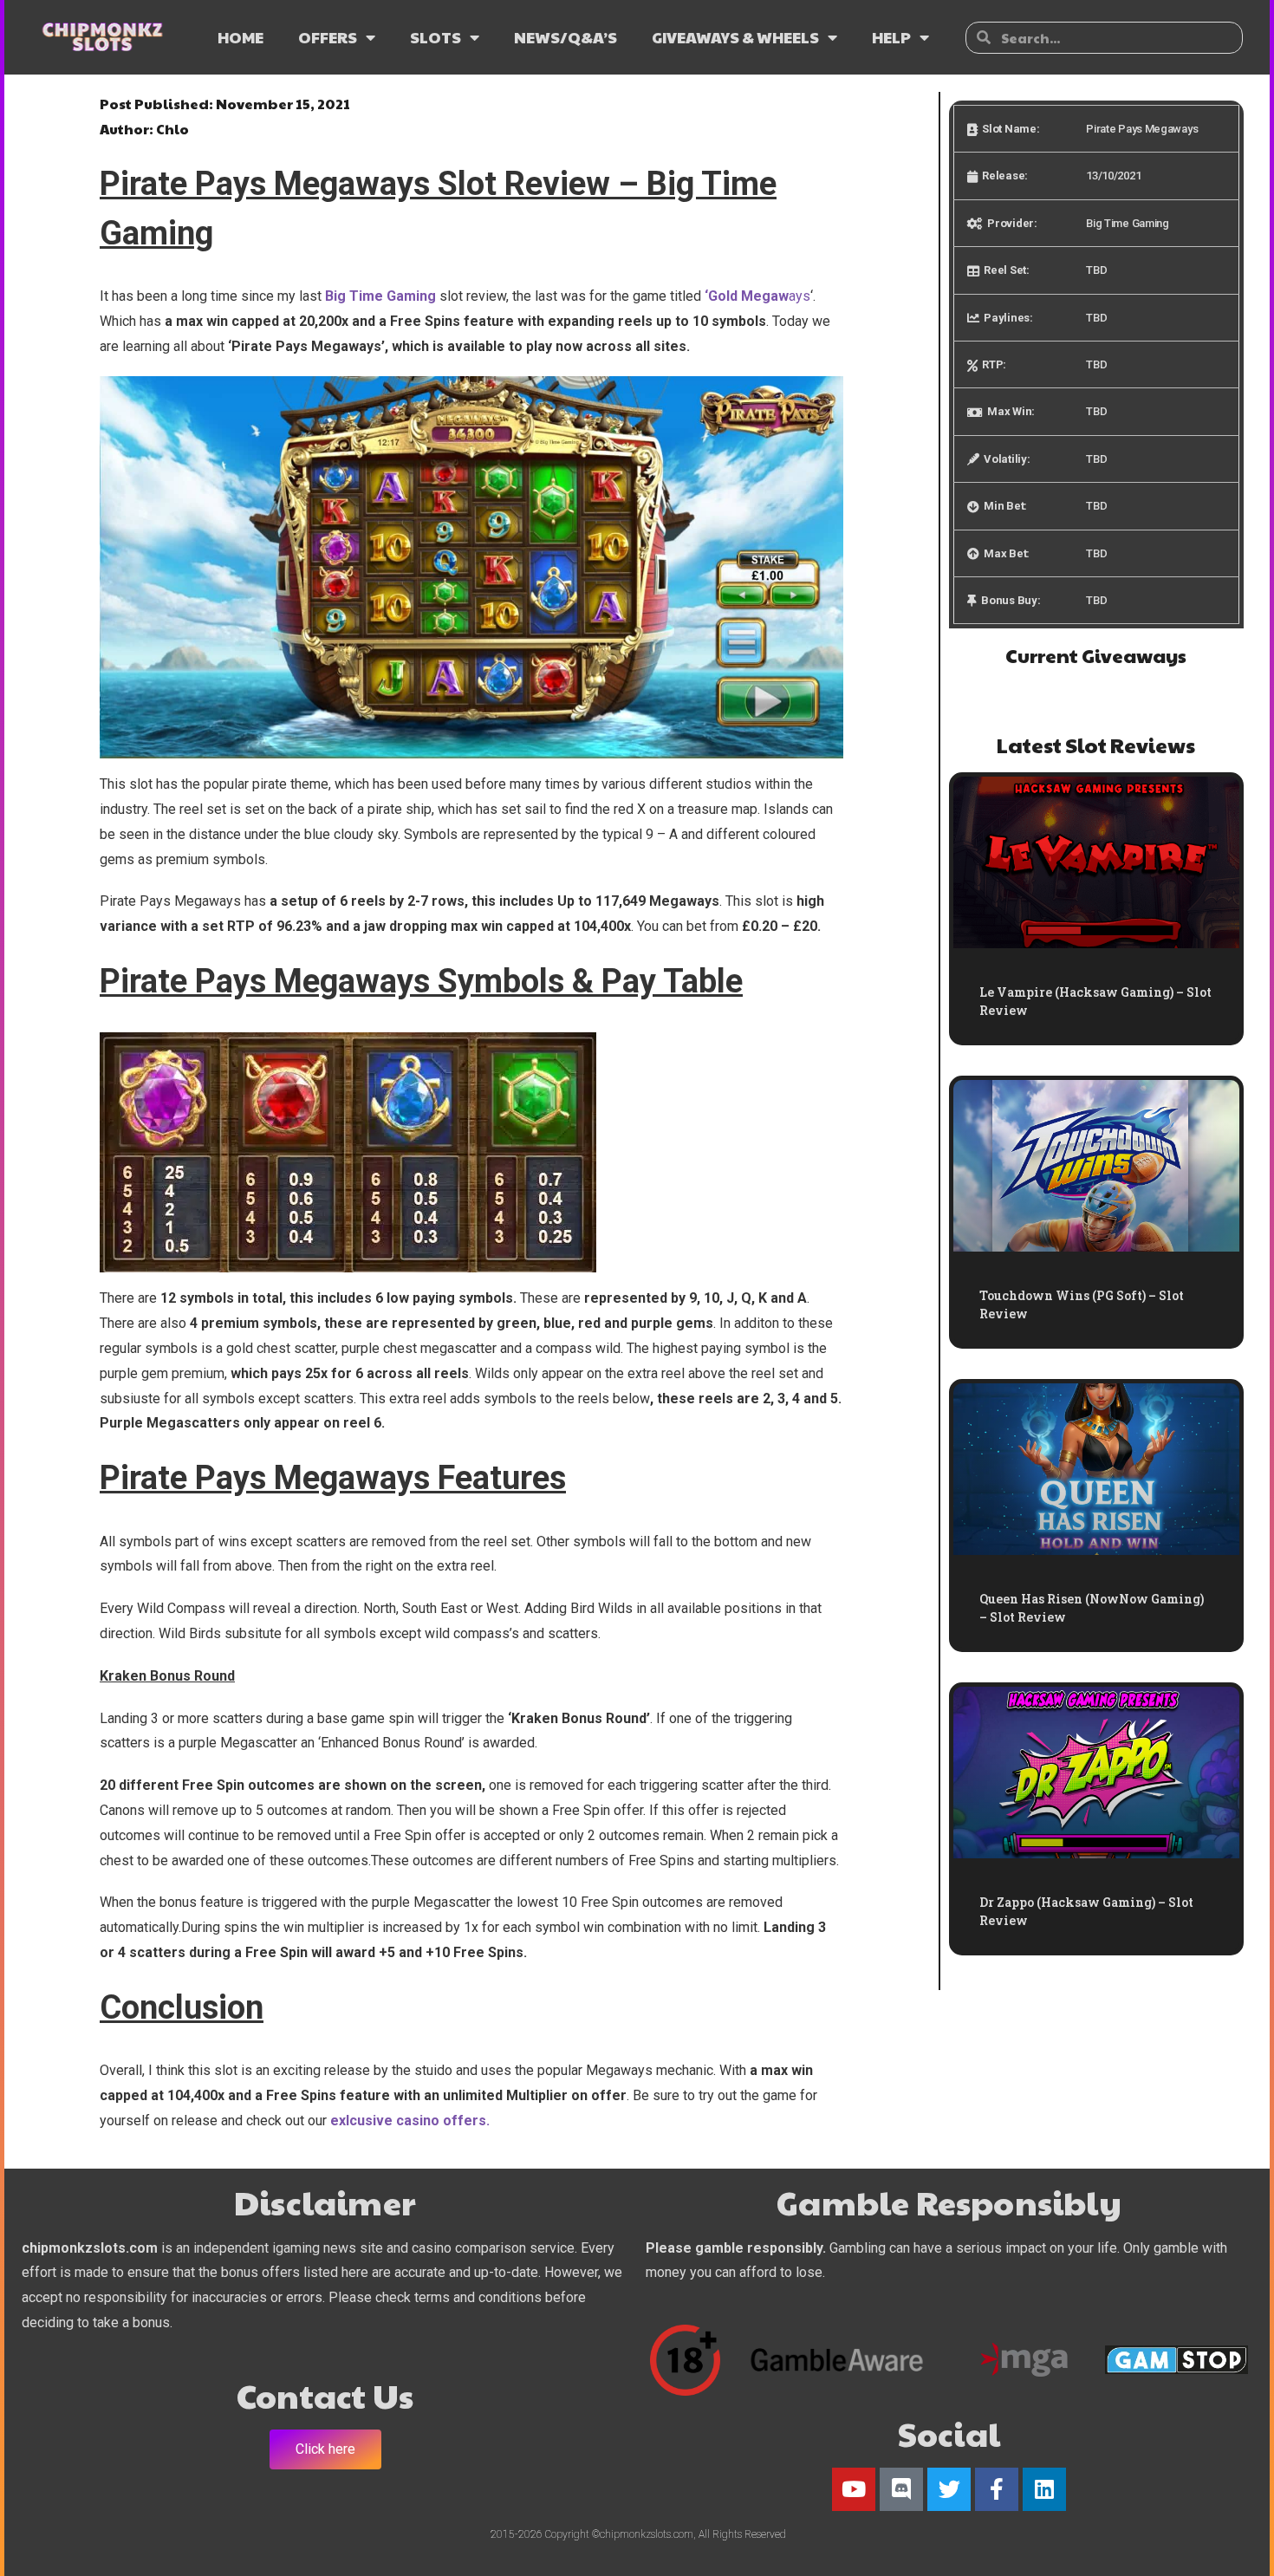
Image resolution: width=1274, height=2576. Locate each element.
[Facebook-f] (997, 2489)
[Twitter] (949, 2489)
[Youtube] (854, 2489)
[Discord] (901, 2489)
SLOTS (435, 37)
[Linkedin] (1044, 2489)
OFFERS (328, 37)
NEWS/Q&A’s (565, 37)
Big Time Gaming (380, 296)
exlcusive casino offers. (410, 2121)
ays (759, 296)
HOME (240, 37)
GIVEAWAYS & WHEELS (735, 37)
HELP (891, 37)
